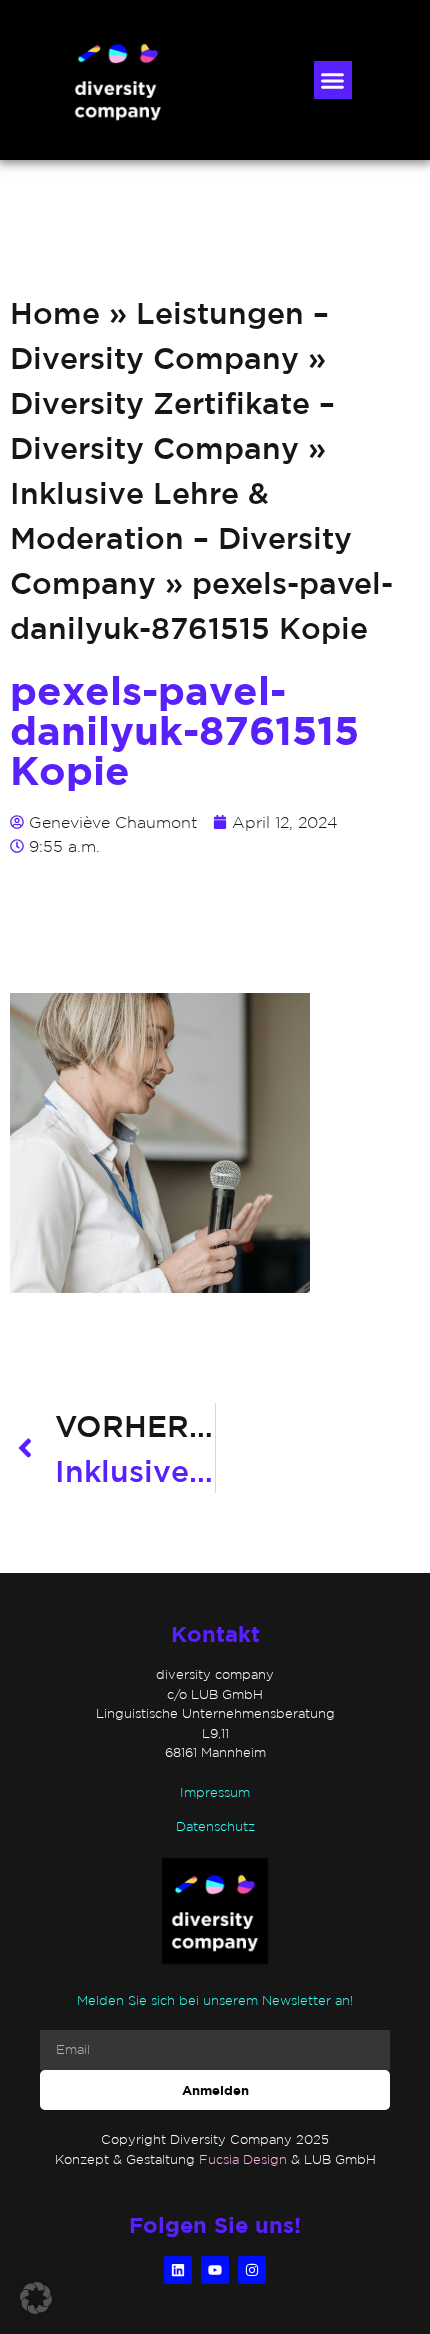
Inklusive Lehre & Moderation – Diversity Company (181, 537)
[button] (333, 80)
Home (55, 312)
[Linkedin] (178, 2270)
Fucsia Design (243, 2159)
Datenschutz (215, 1826)
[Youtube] (215, 2270)
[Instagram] (252, 2270)
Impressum (215, 1792)
